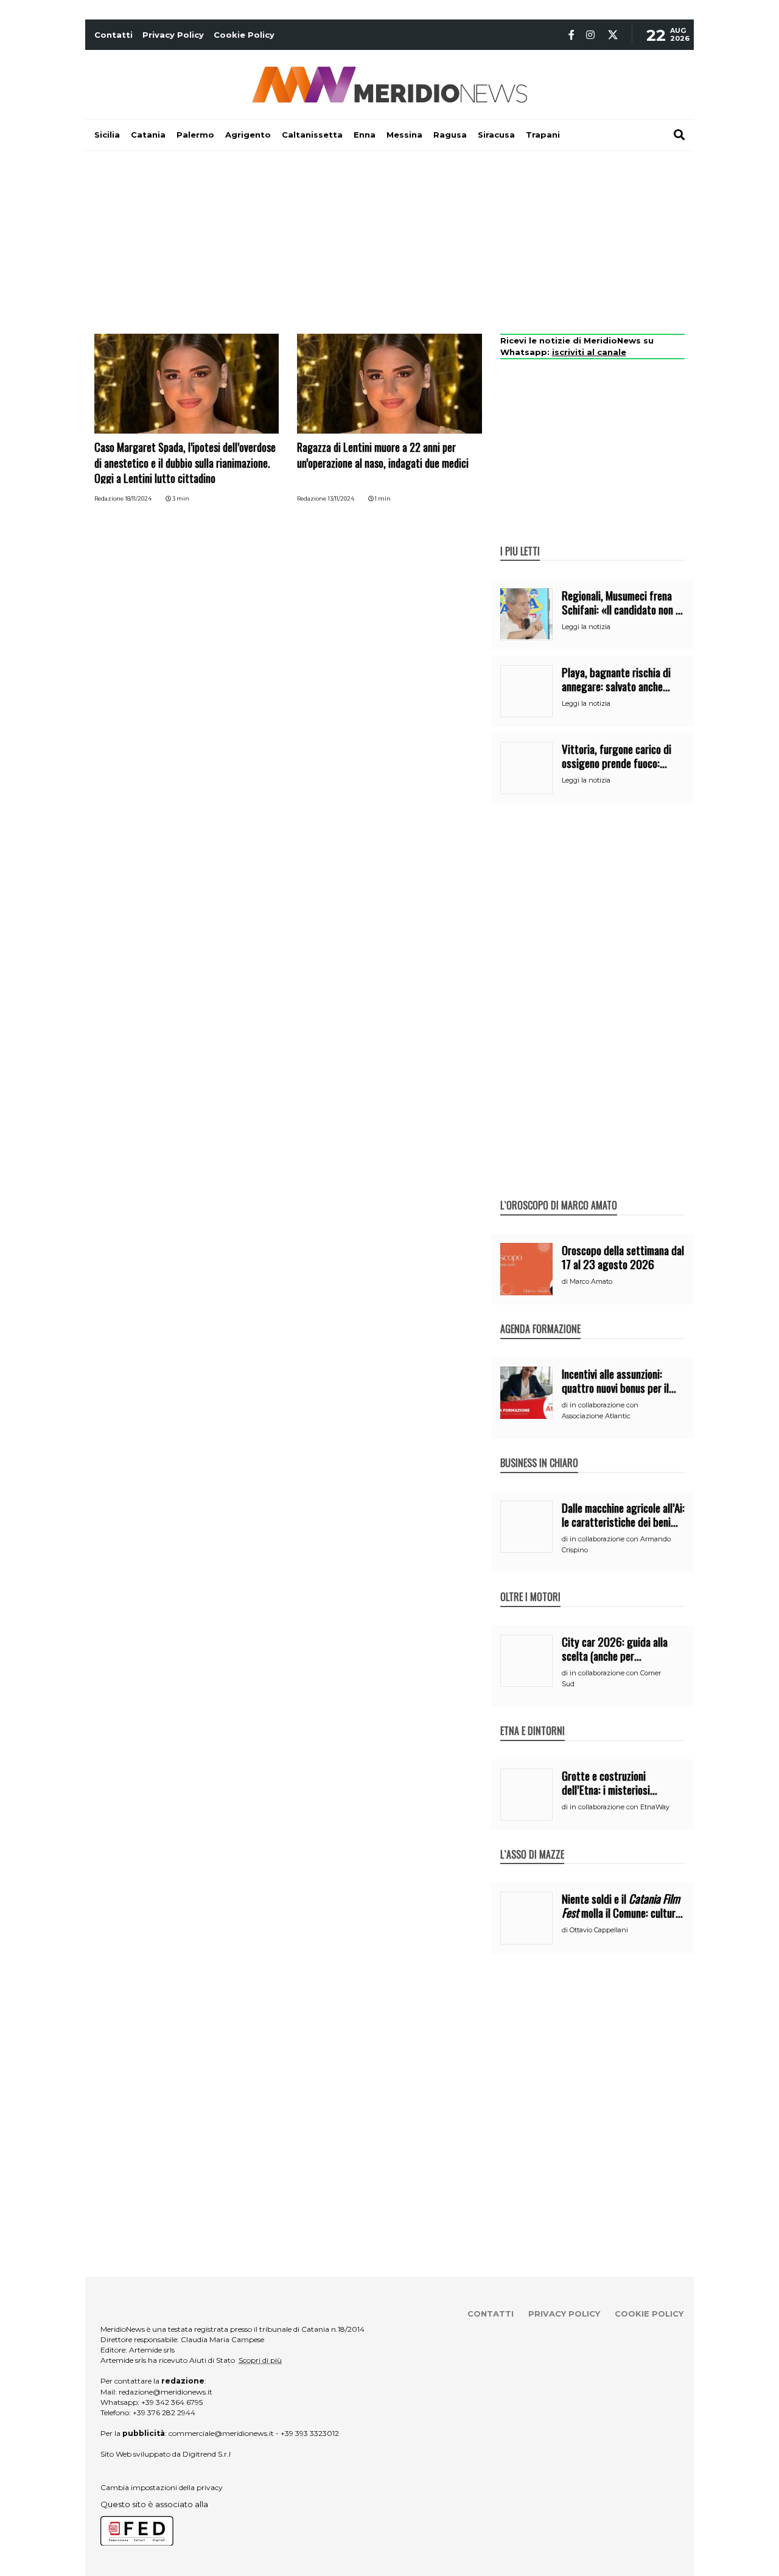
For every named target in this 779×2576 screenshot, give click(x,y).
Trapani (543, 135)
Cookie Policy (244, 35)
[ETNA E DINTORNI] (533, 1718)
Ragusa (450, 135)
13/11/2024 (341, 498)
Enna (365, 135)
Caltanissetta (312, 135)
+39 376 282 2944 (164, 2412)
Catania (148, 135)
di (566, 1281)
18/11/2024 (138, 498)
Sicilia (107, 135)
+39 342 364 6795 (172, 2402)
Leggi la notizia (586, 627)
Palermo (195, 135)
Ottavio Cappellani (599, 1930)
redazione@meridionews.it (166, 2392)
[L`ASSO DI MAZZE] (532, 1842)
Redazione (109, 498)
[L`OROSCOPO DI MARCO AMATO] (559, 1192)
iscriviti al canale (589, 352)
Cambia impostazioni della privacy (162, 2487)
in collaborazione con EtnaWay (620, 1807)
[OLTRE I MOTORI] (530, 1584)
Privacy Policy (173, 35)
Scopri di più (260, 2360)
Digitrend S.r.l (207, 2454)
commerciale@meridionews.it (221, 2433)
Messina (404, 135)
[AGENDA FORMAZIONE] (540, 1316)
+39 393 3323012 (310, 2433)
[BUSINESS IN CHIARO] (539, 1450)
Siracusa (496, 135)
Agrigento (248, 135)
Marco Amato (591, 1281)
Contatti (114, 35)
